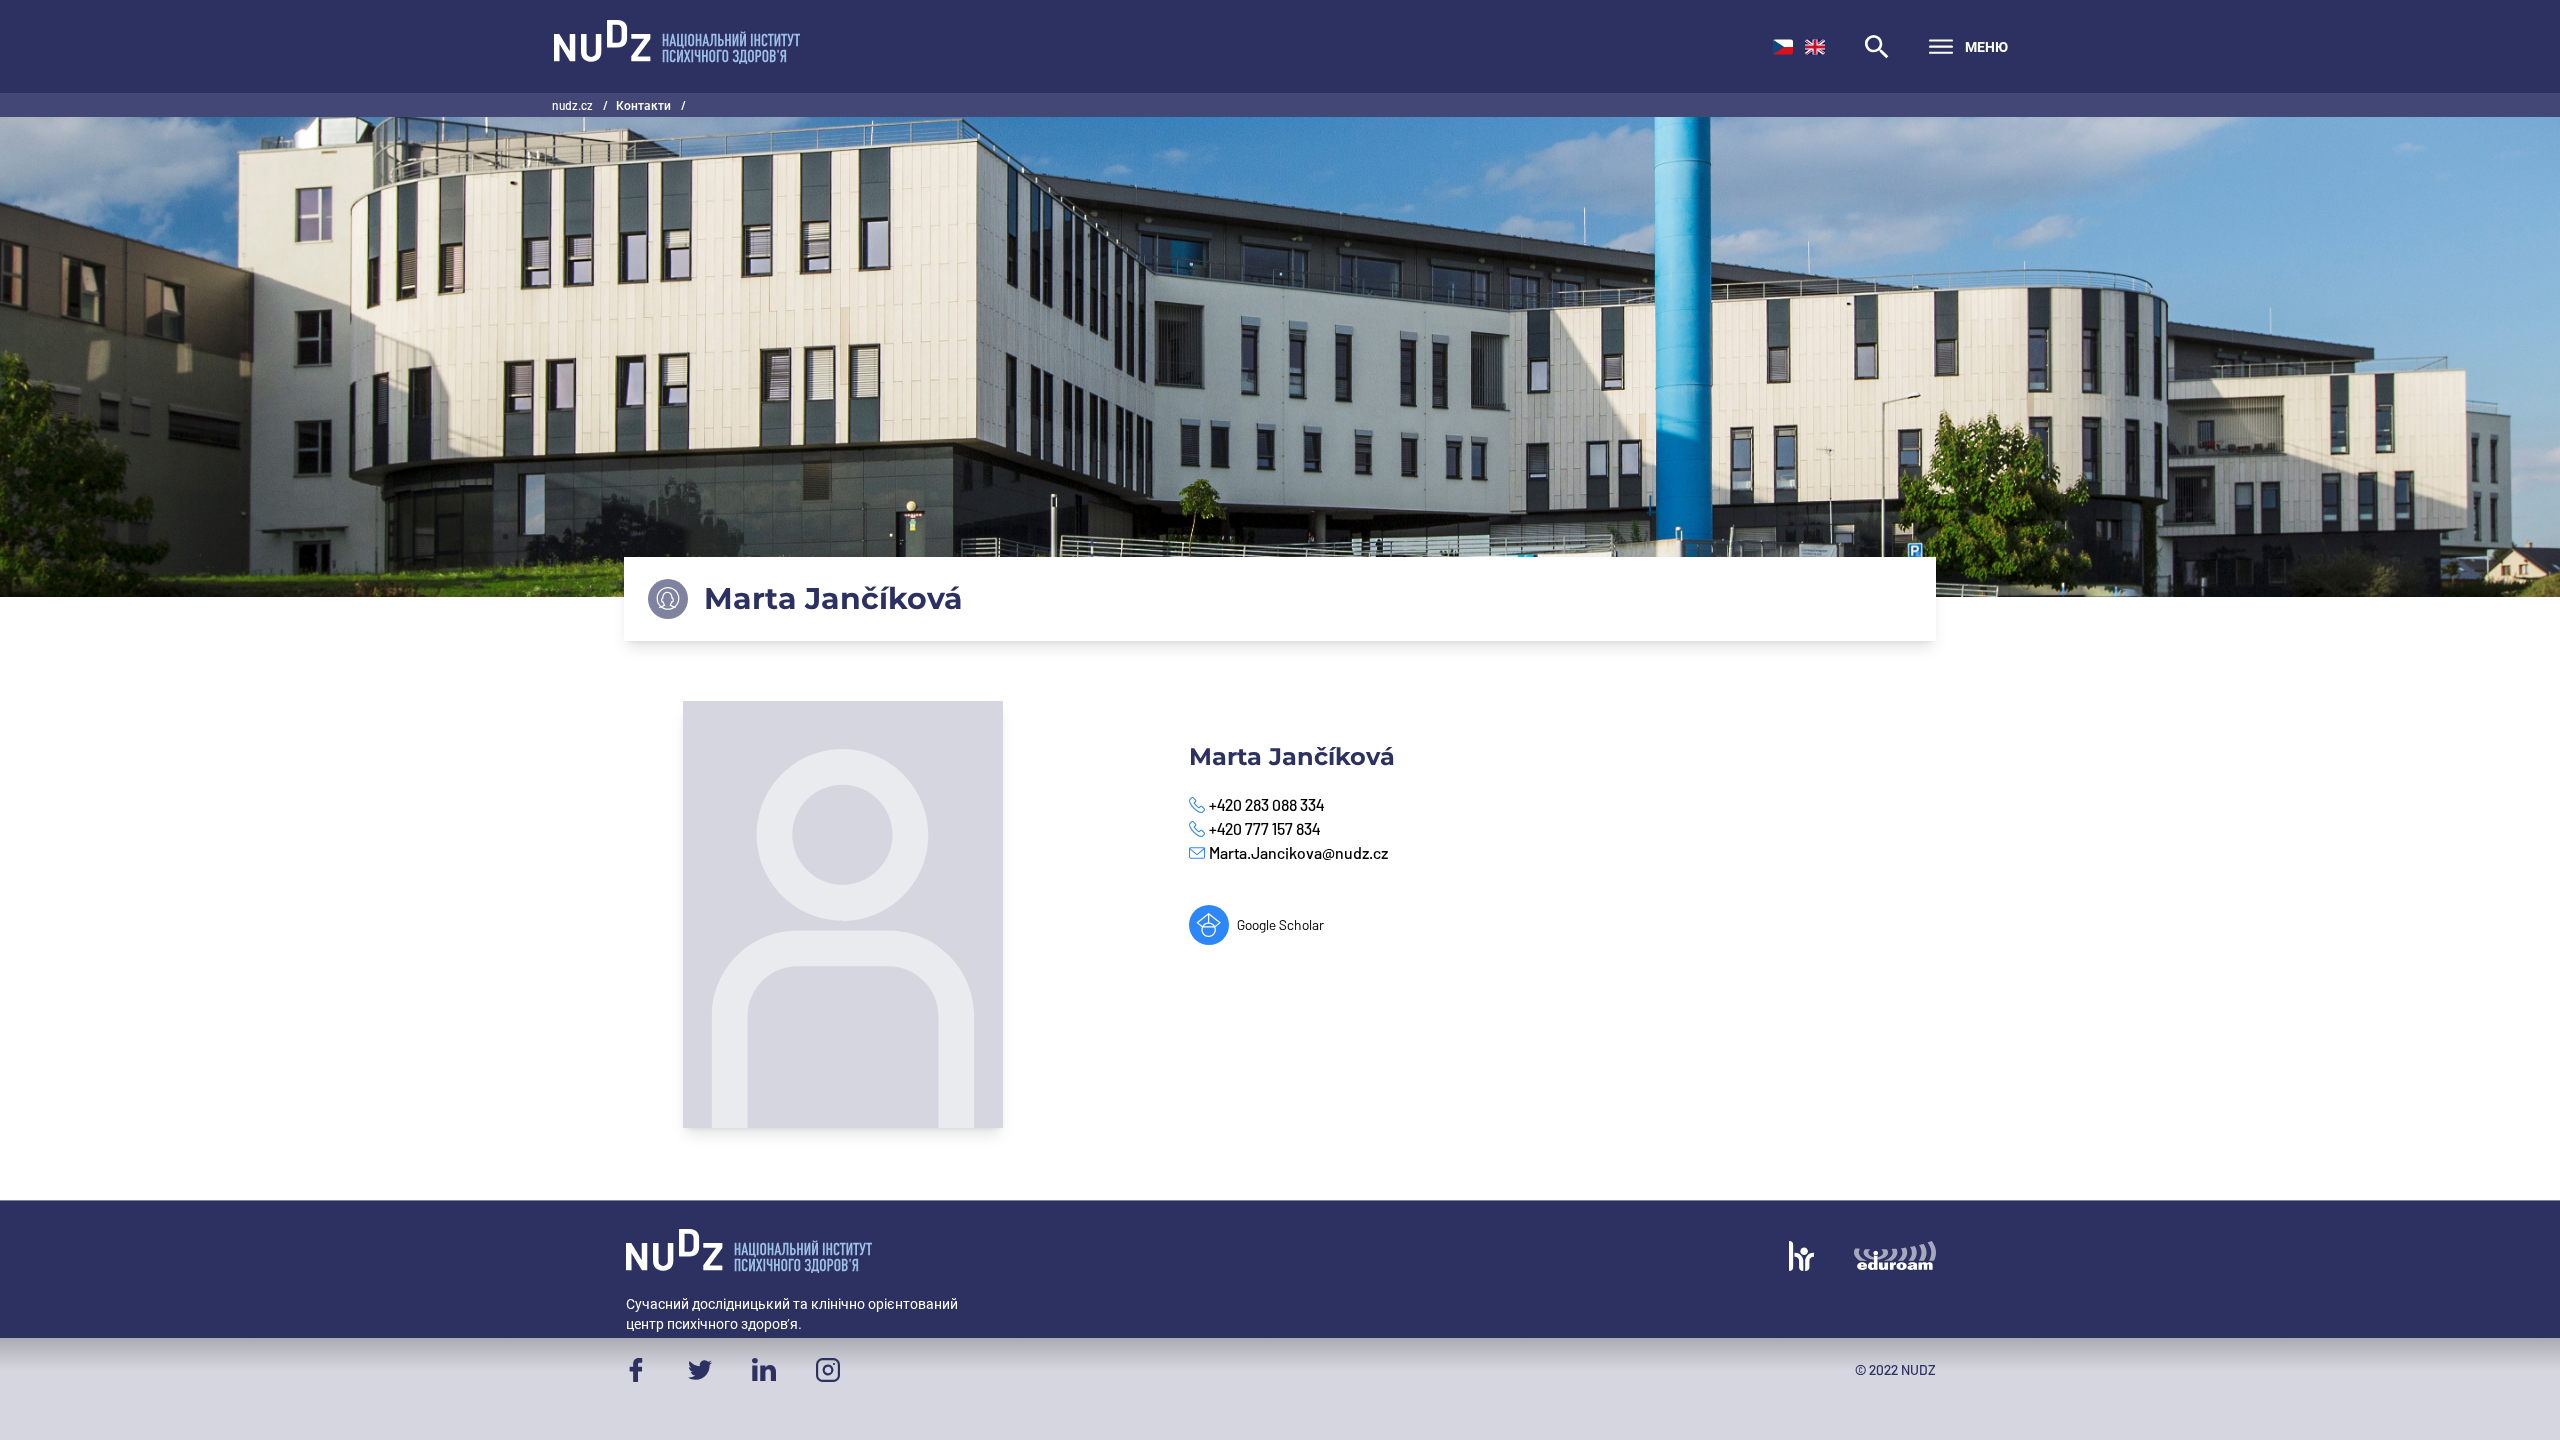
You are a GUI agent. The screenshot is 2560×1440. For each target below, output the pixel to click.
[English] (1815, 47)
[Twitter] (700, 1370)
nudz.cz (573, 105)
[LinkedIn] (764, 1370)
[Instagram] (828, 1370)
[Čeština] (1783, 47)
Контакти (644, 105)
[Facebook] (636, 1370)
